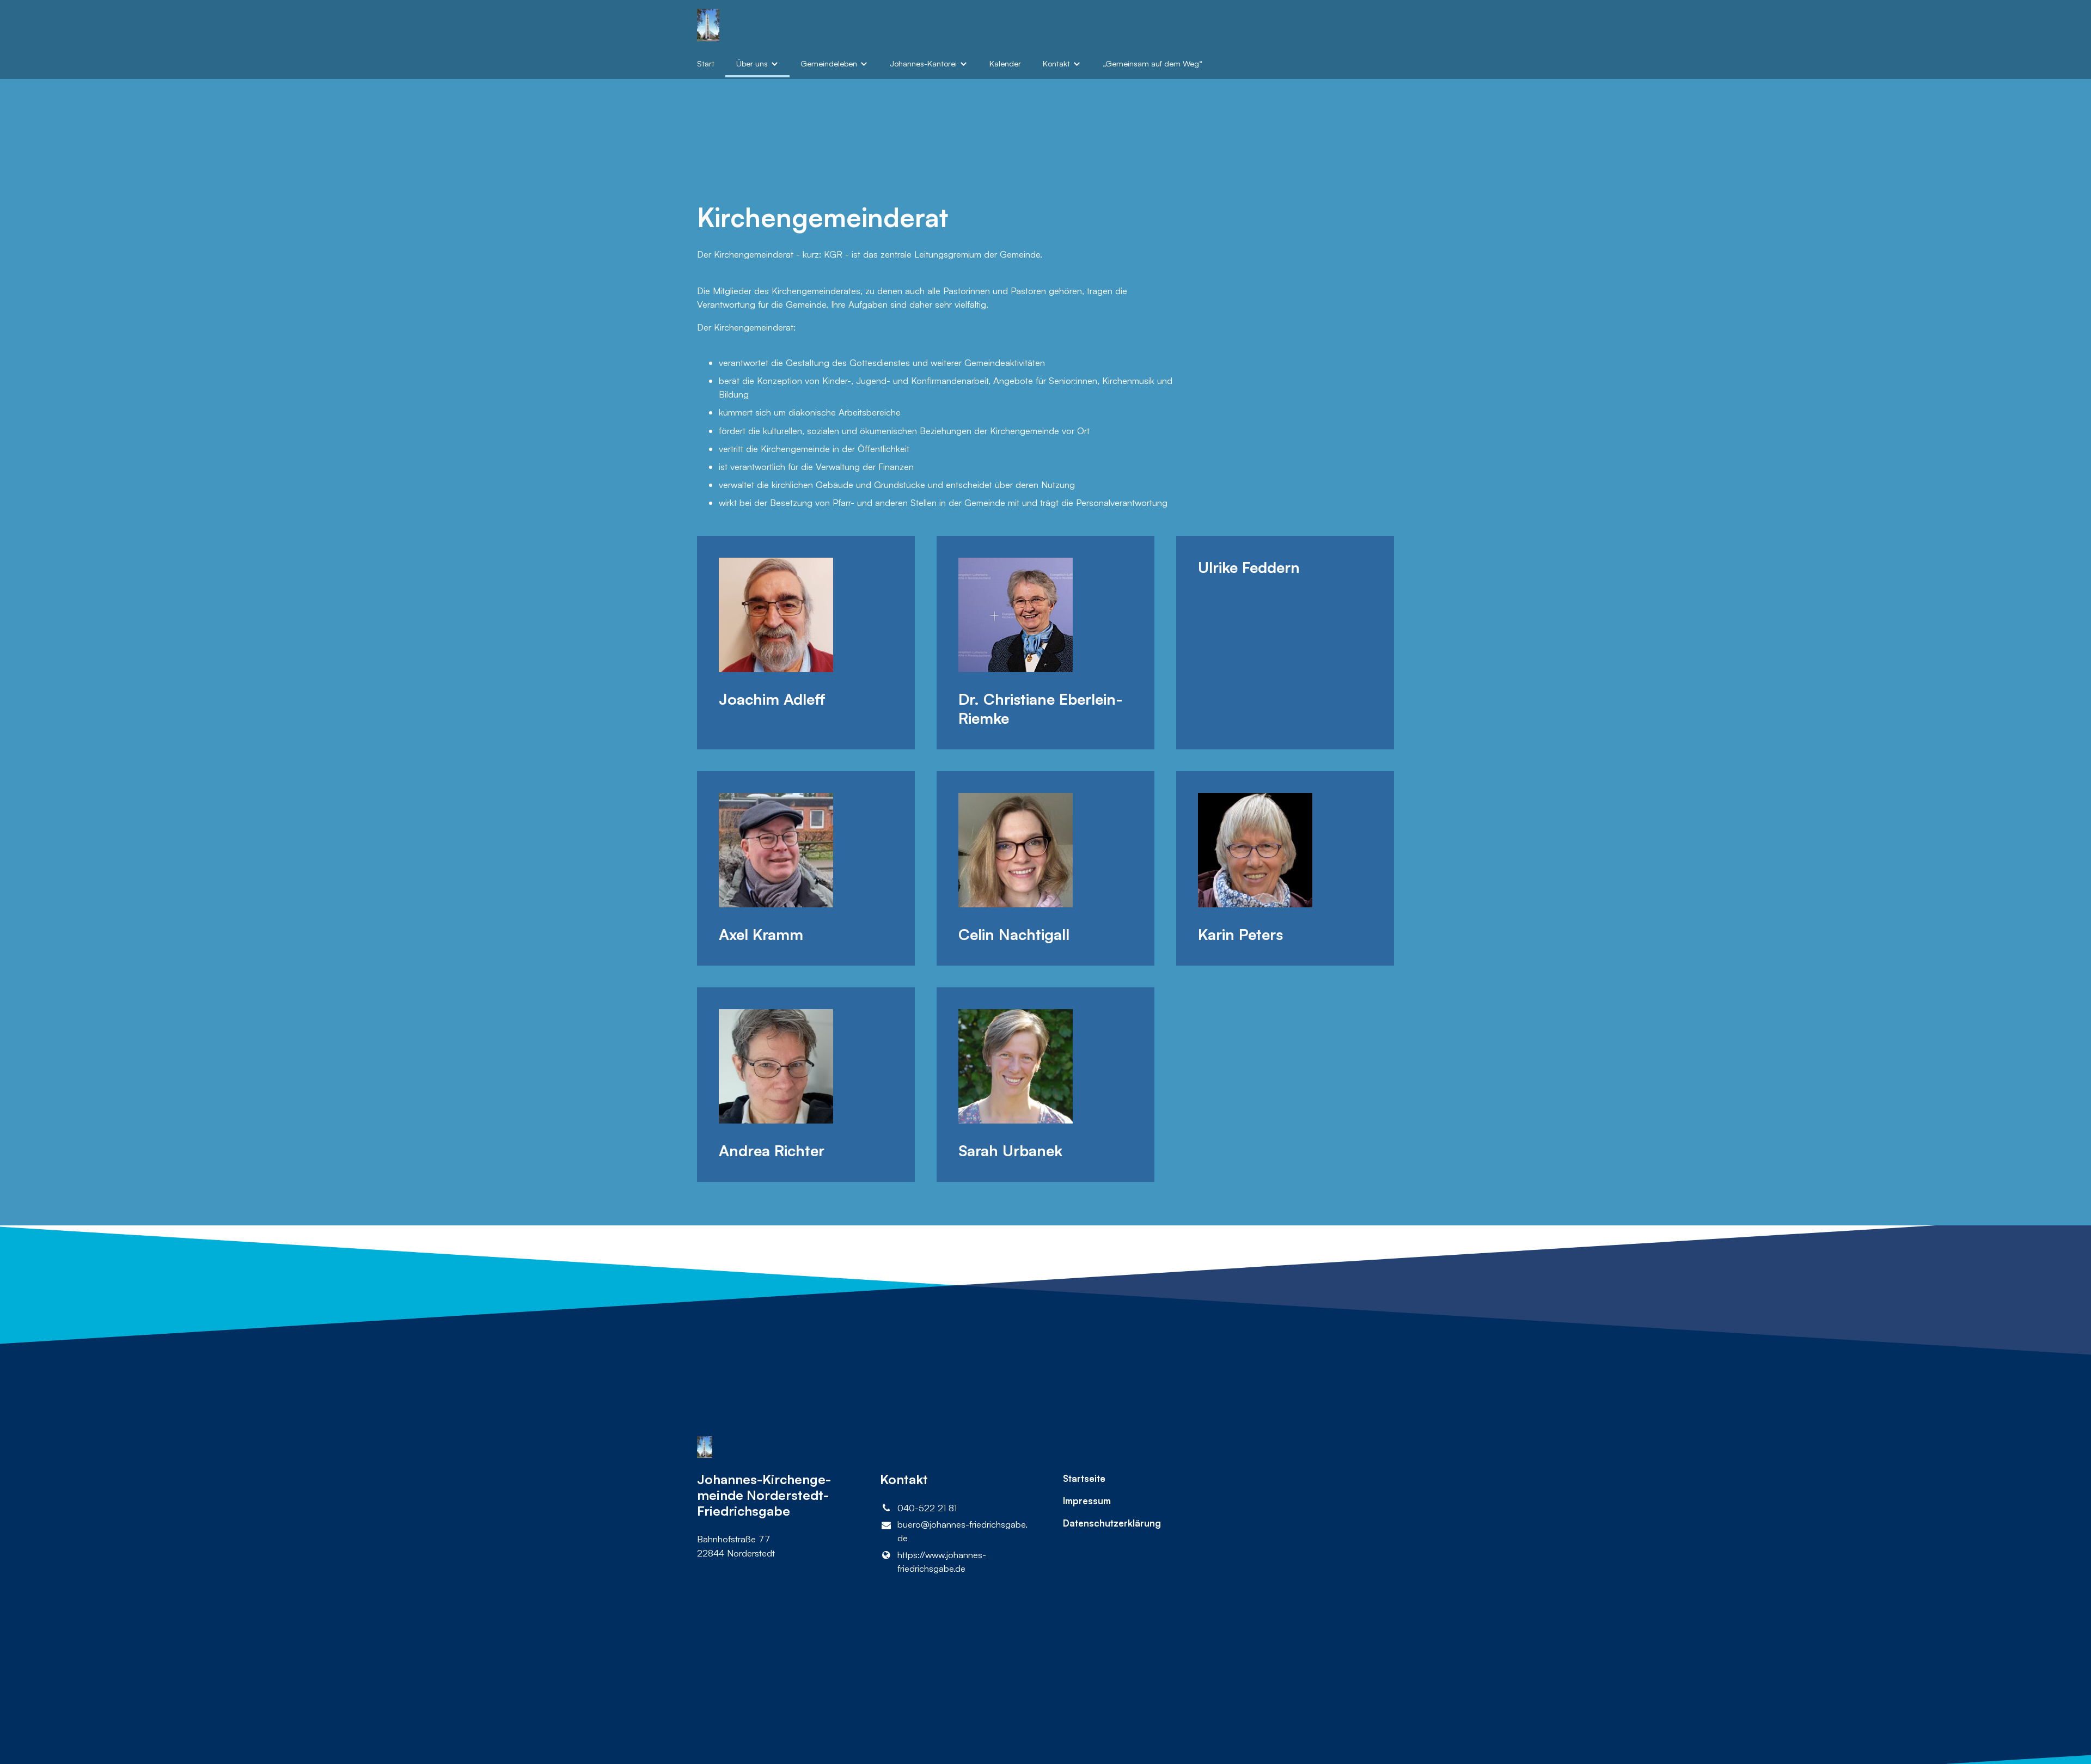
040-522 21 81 (927, 1508)
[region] (1045, 859)
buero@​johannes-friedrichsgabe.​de (962, 1531)
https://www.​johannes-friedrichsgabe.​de (942, 1561)
